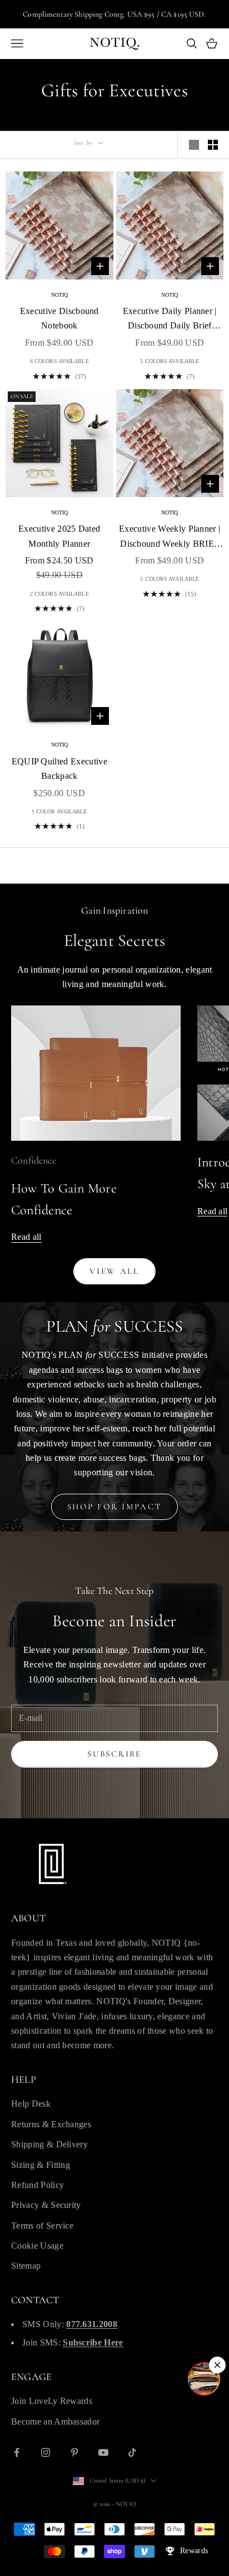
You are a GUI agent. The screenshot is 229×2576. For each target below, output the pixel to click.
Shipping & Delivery (49, 2144)
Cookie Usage (37, 2246)
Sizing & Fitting (41, 2165)
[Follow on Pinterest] (74, 2452)
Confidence (34, 1160)
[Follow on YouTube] (103, 2452)
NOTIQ (60, 295)
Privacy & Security (46, 2205)
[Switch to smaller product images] (213, 145)
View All (114, 1271)
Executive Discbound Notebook (59, 318)
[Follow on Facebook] (17, 2452)
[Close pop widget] (217, 2365)
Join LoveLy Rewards (52, 2401)
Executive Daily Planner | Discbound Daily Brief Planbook (170, 320)
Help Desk (31, 2104)
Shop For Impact (115, 1507)
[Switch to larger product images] (194, 145)
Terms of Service (42, 2226)
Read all (26, 1237)
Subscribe (114, 1754)
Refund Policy (38, 2185)
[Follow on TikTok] (132, 2452)
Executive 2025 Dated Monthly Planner (59, 536)
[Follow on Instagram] (46, 2452)
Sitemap (26, 2266)
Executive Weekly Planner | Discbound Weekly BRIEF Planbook (170, 538)
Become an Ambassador (55, 2422)
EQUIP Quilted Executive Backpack (59, 769)
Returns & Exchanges (51, 2124)
